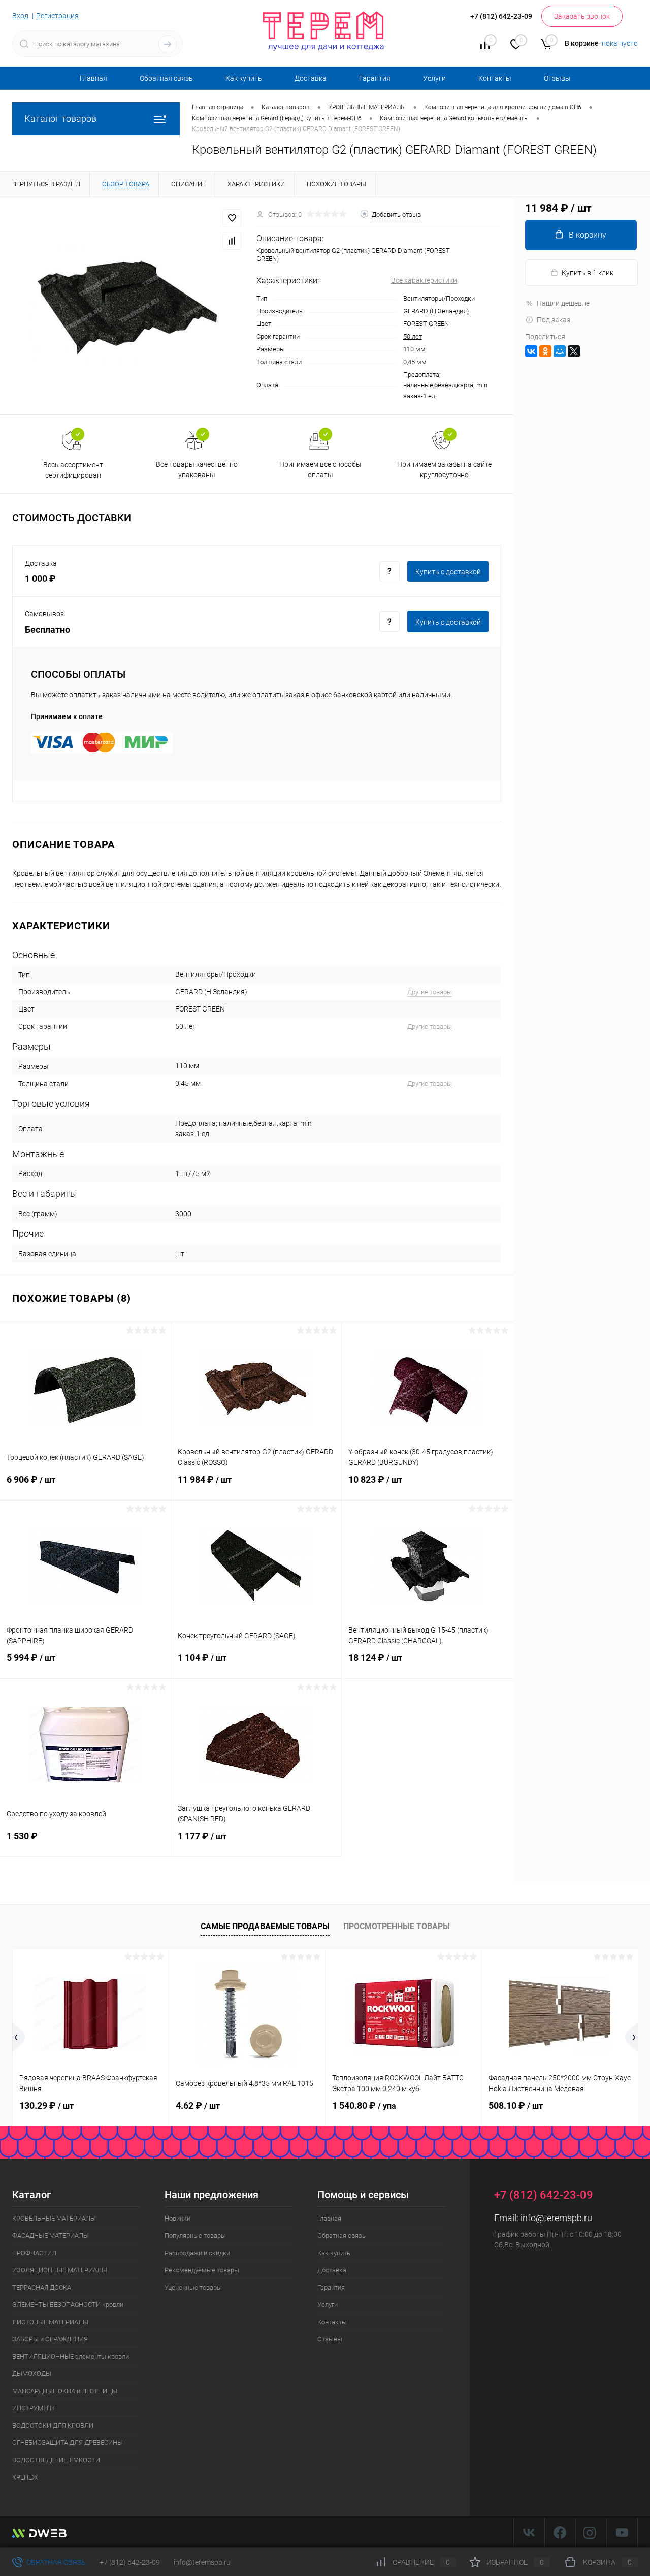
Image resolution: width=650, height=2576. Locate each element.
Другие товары (430, 992)
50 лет (413, 336)
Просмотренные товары (397, 1926)
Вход (20, 16)
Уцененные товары (193, 2287)
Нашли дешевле (563, 303)
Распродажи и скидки (197, 2253)
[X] (574, 351)
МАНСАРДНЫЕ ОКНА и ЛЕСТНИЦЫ (65, 2391)
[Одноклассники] (545, 351)
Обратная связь (166, 78)
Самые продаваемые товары (265, 1926)
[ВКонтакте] (531, 351)
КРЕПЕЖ (25, 2477)
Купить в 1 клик (588, 273)
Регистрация (57, 16)
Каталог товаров (60, 119)
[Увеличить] (128, 306)
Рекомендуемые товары (202, 2270)
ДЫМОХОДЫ (32, 2374)
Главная (93, 78)
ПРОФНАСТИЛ (34, 2253)
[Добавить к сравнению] (232, 241)
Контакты (495, 78)
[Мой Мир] (560, 351)
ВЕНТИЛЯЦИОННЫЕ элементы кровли (71, 2356)
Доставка (311, 78)
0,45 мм (415, 362)
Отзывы (557, 78)
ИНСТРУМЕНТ (34, 2408)
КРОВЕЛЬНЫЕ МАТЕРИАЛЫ (54, 2218)
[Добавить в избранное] (232, 218)
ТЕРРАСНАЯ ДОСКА (42, 2287)
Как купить (244, 78)
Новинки (177, 2218)
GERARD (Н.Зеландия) (436, 311)
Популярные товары (195, 2236)
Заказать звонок (582, 16)
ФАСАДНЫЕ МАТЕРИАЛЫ (51, 2236)
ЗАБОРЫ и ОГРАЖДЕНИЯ (50, 2339)
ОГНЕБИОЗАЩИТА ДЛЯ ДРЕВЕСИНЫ (68, 2443)
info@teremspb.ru (556, 2218)
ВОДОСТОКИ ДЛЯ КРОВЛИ (53, 2425)
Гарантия (375, 78)
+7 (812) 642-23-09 (130, 2562)
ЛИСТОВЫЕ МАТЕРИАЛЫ (50, 2322)
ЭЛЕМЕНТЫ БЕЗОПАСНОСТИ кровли (68, 2305)
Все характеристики (424, 280)
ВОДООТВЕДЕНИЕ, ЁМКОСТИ (56, 2460)
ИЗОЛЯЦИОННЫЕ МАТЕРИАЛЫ (60, 2270)
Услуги (434, 78)
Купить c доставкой (448, 572)
